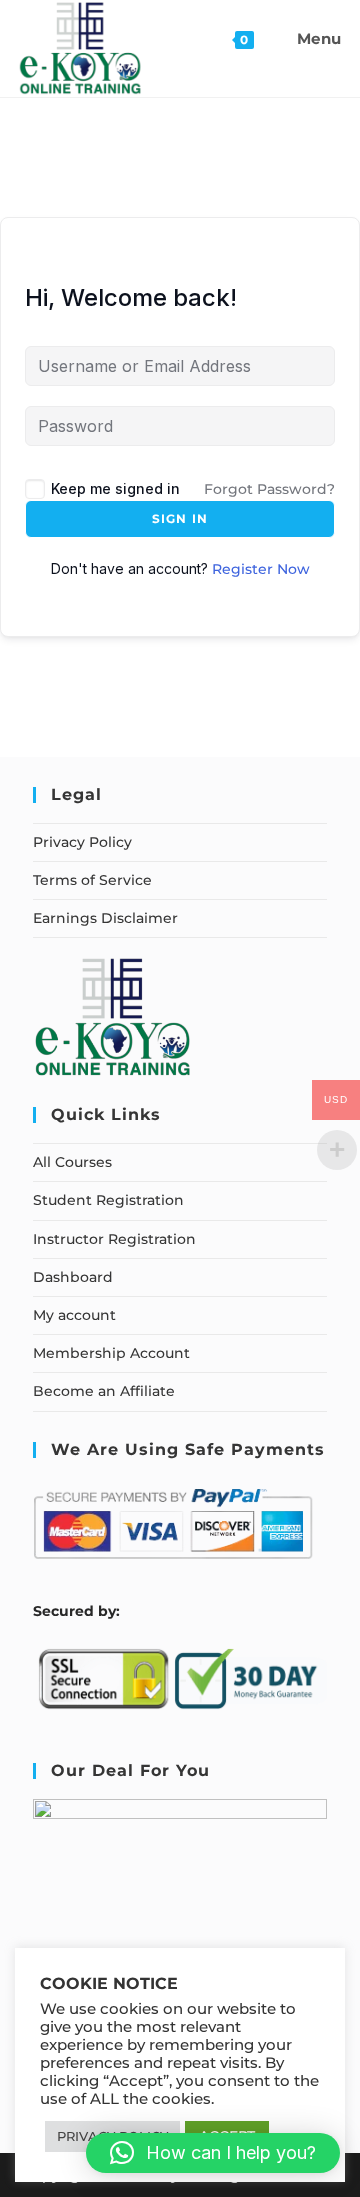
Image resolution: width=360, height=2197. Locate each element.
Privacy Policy (82, 842)
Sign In (180, 518)
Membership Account (111, 1353)
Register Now (261, 569)
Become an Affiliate (104, 1391)
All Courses (72, 1162)
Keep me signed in (115, 488)
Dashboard (73, 1277)
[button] (213, 2153)
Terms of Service (92, 880)
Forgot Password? (269, 489)
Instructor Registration (114, 1239)
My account (74, 1315)
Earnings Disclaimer (105, 918)
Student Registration (108, 1200)
